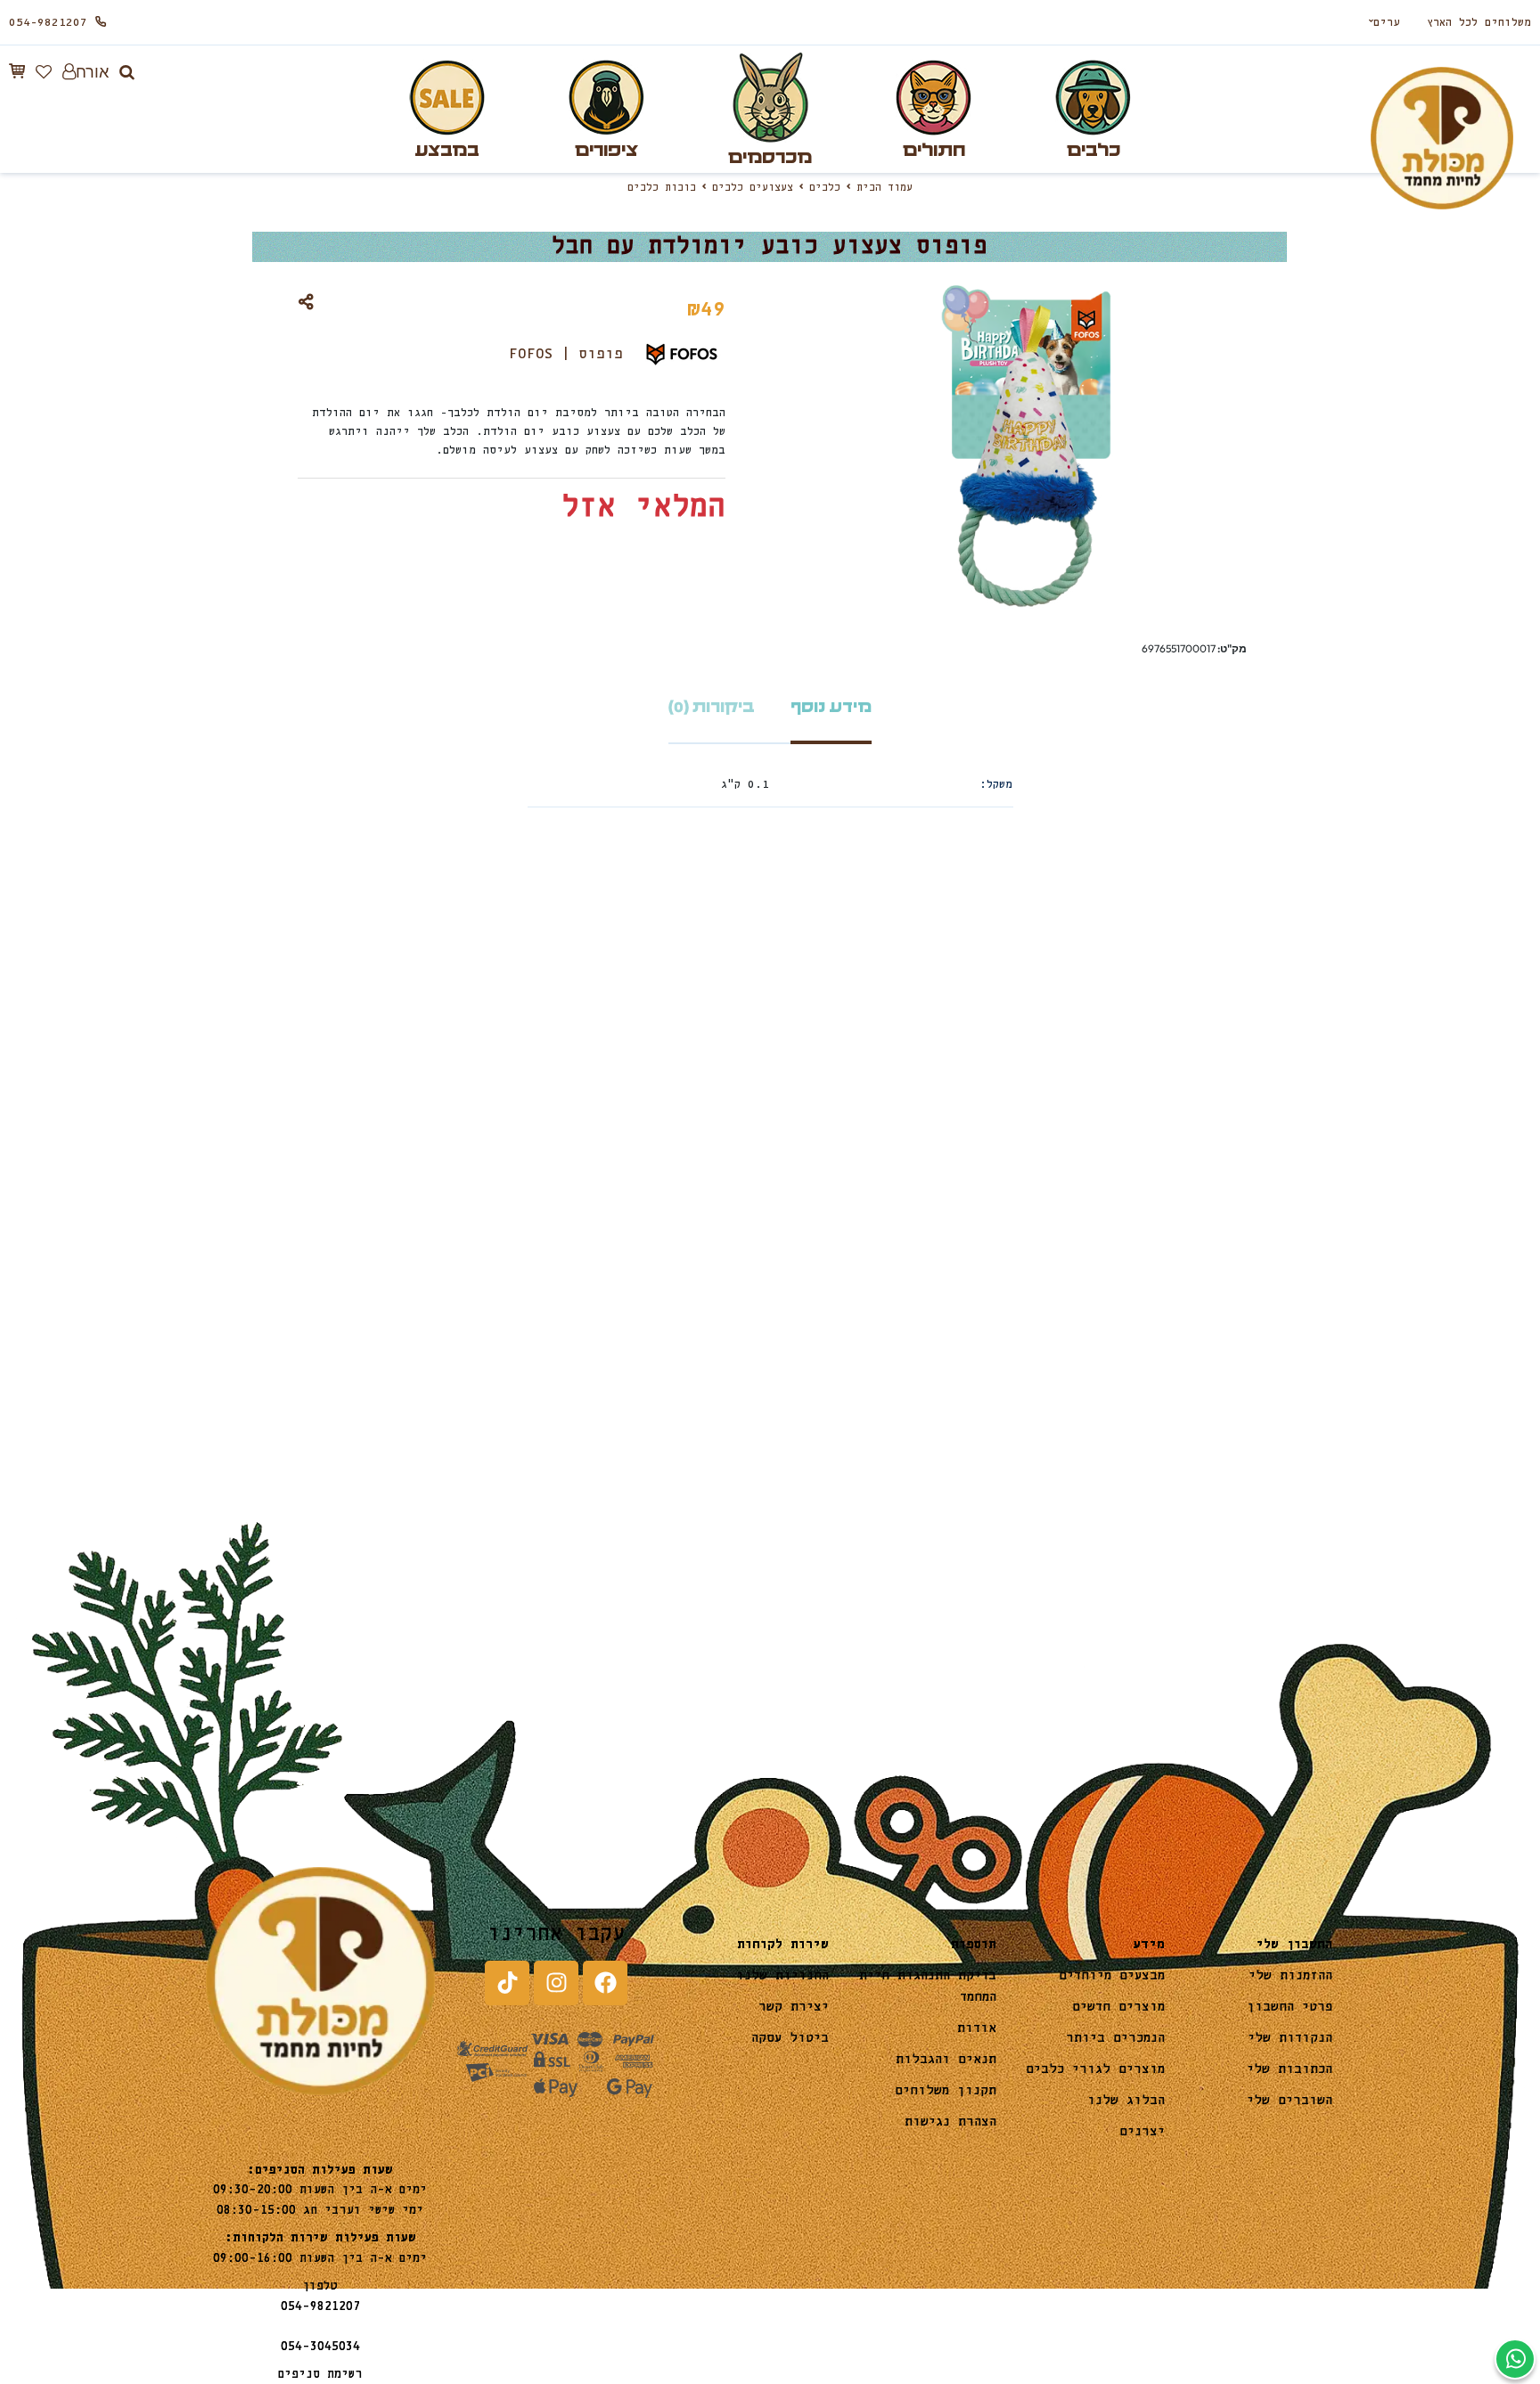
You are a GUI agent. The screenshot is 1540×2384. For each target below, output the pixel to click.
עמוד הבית (885, 188)
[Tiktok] (507, 1983)
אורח (92, 72)
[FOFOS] (1213, 1206)
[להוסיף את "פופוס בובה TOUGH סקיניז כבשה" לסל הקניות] (815, 1258)
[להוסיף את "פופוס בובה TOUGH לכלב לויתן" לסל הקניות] (1110, 1258)
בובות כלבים (662, 188)
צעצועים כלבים (753, 188)
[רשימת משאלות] (44, 72)
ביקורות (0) (712, 707)
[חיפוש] (127, 72)
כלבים (825, 188)
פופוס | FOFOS (566, 354)
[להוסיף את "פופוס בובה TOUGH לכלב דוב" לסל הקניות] (224, 1258)
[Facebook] (605, 1983)
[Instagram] (556, 1983)
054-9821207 (48, 23)
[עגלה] (17, 71)
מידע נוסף (831, 707)
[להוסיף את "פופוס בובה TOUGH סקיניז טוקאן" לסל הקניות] (519, 1258)
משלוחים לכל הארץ (1479, 23)
